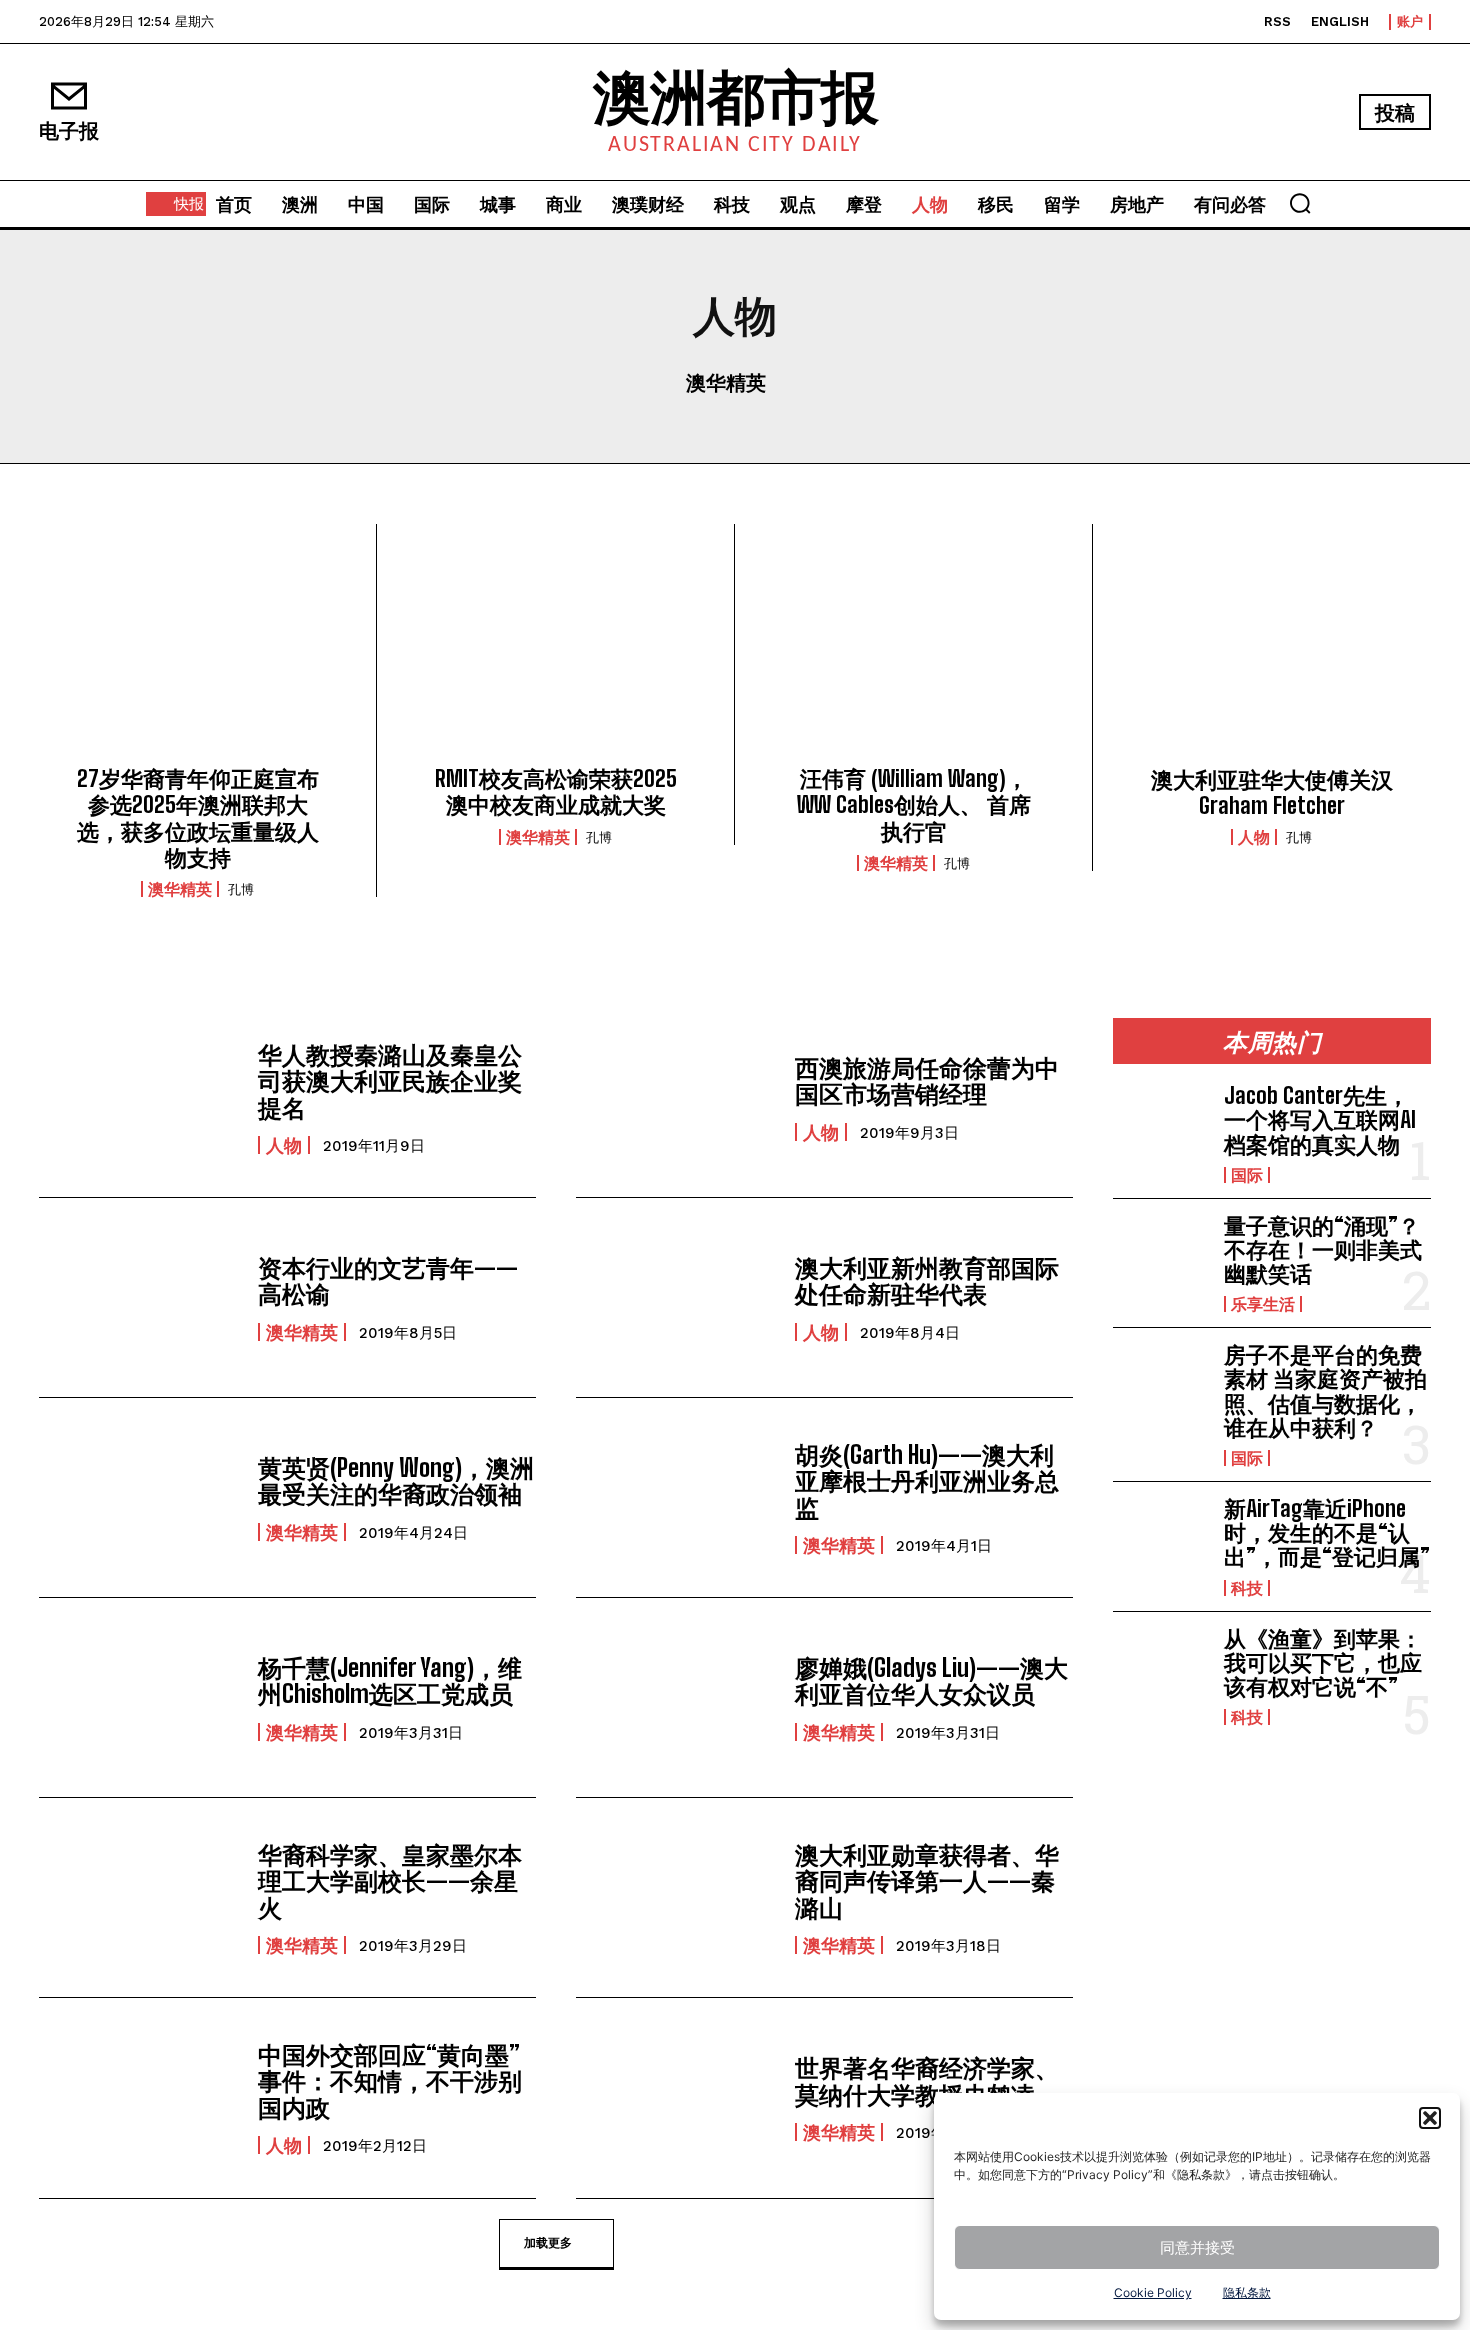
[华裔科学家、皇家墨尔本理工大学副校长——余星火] (138, 1897)
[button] (1430, 2118)
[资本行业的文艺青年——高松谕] (138, 1297)
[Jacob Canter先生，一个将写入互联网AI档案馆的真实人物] (1160, 1127)
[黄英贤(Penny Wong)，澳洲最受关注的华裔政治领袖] (138, 1497)
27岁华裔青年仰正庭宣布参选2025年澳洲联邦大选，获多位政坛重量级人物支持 (198, 818)
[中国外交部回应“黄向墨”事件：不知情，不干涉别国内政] (138, 2097)
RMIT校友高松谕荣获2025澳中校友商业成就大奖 (556, 791)
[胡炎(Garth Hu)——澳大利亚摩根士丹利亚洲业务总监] (675, 1497)
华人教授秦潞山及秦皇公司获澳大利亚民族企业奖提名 (390, 1081)
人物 (1254, 837)
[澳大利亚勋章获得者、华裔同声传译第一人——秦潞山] (675, 1897)
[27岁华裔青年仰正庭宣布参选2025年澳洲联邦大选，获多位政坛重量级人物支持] (197, 651)
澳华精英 (726, 382)
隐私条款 (1247, 2292)
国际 (1247, 1175)
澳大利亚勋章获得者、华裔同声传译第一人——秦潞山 (927, 1881)
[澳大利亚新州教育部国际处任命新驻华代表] (675, 1297)
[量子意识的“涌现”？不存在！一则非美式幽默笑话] (1160, 1257)
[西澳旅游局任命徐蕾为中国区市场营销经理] (675, 1097)
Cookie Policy (1153, 2292)
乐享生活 (1263, 1304)
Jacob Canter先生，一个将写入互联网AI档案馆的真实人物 (1320, 1119)
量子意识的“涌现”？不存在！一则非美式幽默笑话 (1323, 1249)
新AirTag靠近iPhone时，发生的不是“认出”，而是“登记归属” (1327, 1532)
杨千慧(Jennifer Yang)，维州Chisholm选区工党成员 (390, 1680)
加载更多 (548, 2242)
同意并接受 (1197, 2247)
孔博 (241, 889)
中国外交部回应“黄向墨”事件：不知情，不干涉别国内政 (390, 2081)
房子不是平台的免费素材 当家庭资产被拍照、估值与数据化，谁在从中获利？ (1325, 1391)
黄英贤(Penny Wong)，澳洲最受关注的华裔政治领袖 (396, 1480)
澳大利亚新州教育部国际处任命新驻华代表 (927, 1280)
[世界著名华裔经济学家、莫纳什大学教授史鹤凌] (675, 2097)
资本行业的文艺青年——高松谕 (388, 1280)
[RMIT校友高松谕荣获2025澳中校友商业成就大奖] (555, 651)
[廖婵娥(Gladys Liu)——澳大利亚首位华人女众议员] (675, 1697)
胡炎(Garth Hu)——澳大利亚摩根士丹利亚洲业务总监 (927, 1481)
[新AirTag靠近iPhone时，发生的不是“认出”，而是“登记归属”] (1160, 1540)
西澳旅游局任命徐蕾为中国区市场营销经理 (927, 1080)
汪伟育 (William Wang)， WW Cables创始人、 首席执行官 (914, 805)
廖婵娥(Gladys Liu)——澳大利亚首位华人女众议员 (931, 1680)
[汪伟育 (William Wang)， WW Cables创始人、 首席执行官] (913, 651)
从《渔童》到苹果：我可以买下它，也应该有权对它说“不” (1323, 1662)
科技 (1247, 1588)
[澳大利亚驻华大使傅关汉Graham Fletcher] (1272, 651)
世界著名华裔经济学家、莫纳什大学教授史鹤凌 (927, 2080)
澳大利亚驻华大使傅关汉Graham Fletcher (1272, 792)
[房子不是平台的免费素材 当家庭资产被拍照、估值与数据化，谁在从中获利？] (1160, 1386)
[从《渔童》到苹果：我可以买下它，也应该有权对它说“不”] (1160, 1670)
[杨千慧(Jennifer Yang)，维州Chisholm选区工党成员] (138, 1697)
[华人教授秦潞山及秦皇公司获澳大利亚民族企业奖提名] (138, 1097)
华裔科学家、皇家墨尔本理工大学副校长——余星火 (390, 1881)
